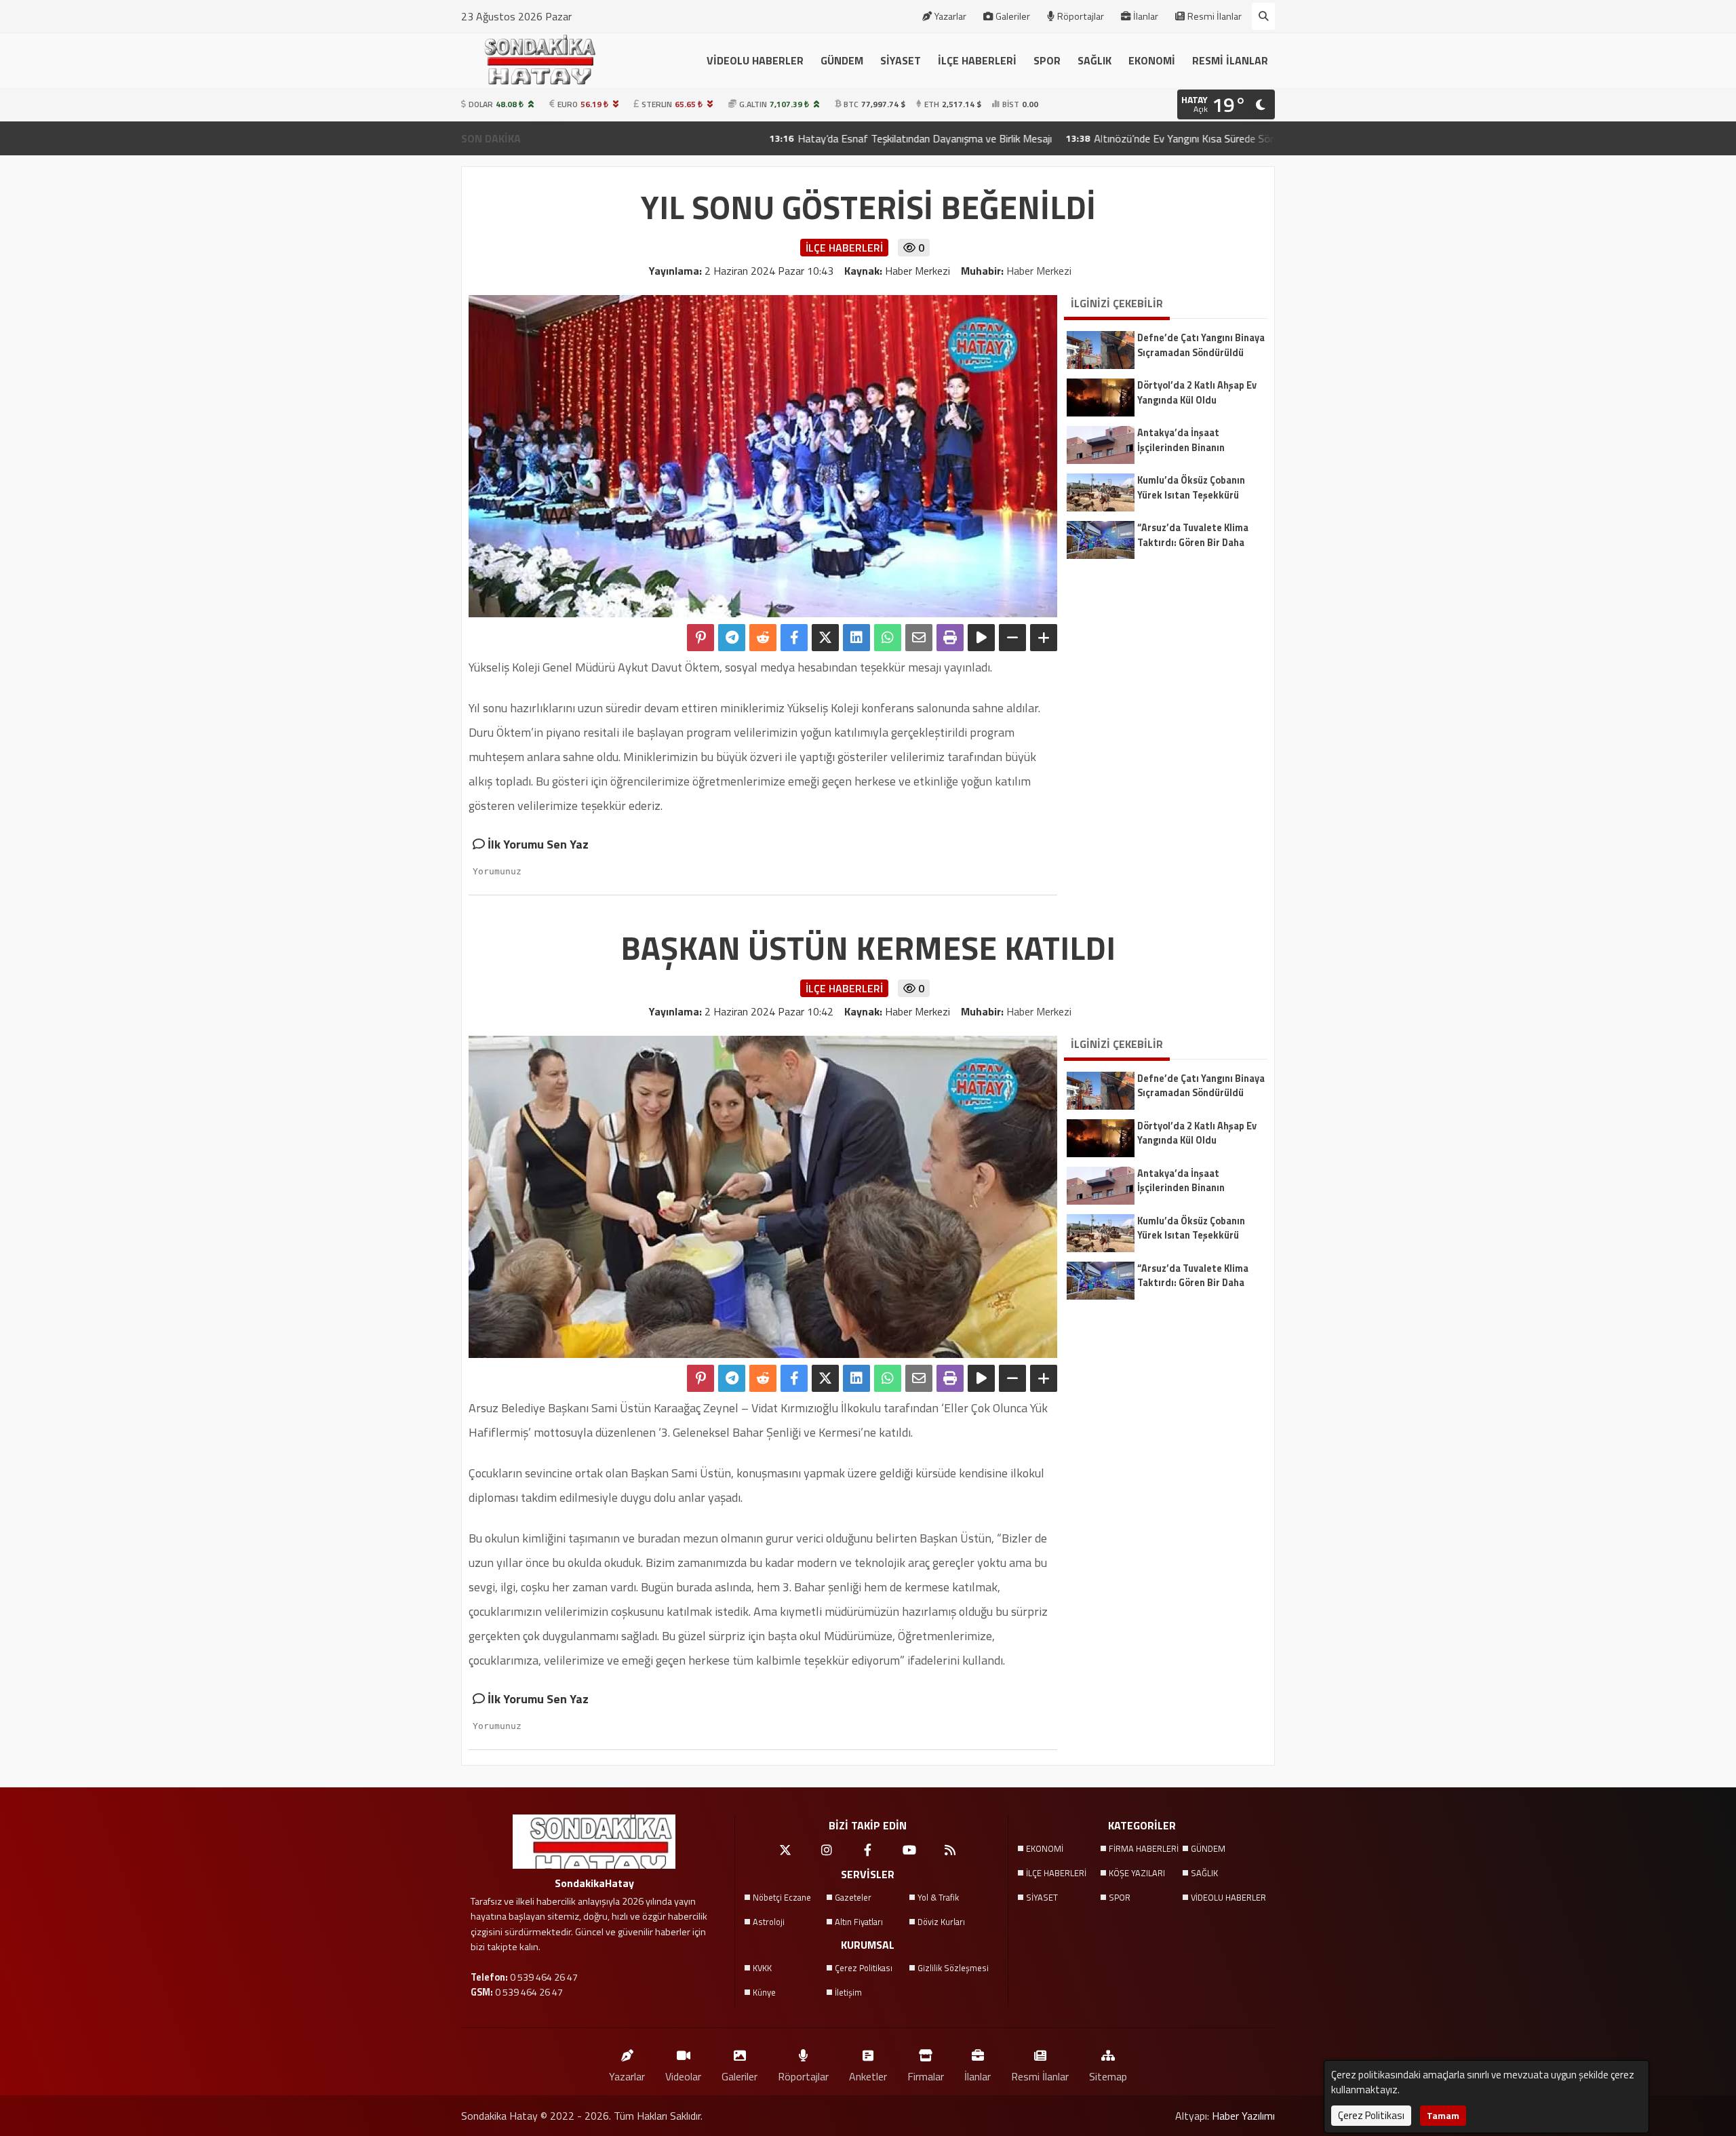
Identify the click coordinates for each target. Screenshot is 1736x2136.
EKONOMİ (1152, 60)
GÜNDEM (842, 60)
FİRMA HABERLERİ (1144, 1848)
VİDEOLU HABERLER (755, 60)
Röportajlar (1081, 16)
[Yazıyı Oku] (981, 638)
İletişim (848, 1992)
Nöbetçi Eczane (782, 1897)
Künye (764, 1992)
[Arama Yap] (1263, 16)
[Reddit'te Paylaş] (763, 638)
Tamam (1443, 2115)
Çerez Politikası (864, 1968)
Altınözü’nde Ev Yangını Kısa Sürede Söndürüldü (1079, 138)
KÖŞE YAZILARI (1137, 1873)
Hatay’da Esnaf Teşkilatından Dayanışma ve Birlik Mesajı (803, 138)
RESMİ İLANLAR (1230, 60)
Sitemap (1108, 2076)
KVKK (762, 1968)
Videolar (683, 2076)
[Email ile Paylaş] (919, 638)
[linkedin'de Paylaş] (856, 638)
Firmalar (926, 2076)
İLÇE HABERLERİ (977, 60)
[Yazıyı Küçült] (1012, 638)
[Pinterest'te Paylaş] (701, 638)
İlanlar (1146, 16)
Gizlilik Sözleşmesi (953, 1968)
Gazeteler (853, 1897)
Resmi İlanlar (1215, 16)
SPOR (1047, 60)
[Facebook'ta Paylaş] (794, 638)
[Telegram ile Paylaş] (732, 638)
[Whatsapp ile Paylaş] (888, 638)
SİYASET (901, 60)
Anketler (868, 2076)
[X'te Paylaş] (825, 638)
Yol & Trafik (938, 1897)
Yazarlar (950, 16)
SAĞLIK (1094, 60)
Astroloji (769, 1922)
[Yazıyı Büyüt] (1044, 638)
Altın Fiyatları (859, 1922)
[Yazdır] (950, 638)
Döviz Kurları (941, 1922)
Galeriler (1013, 16)
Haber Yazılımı (1243, 2116)
